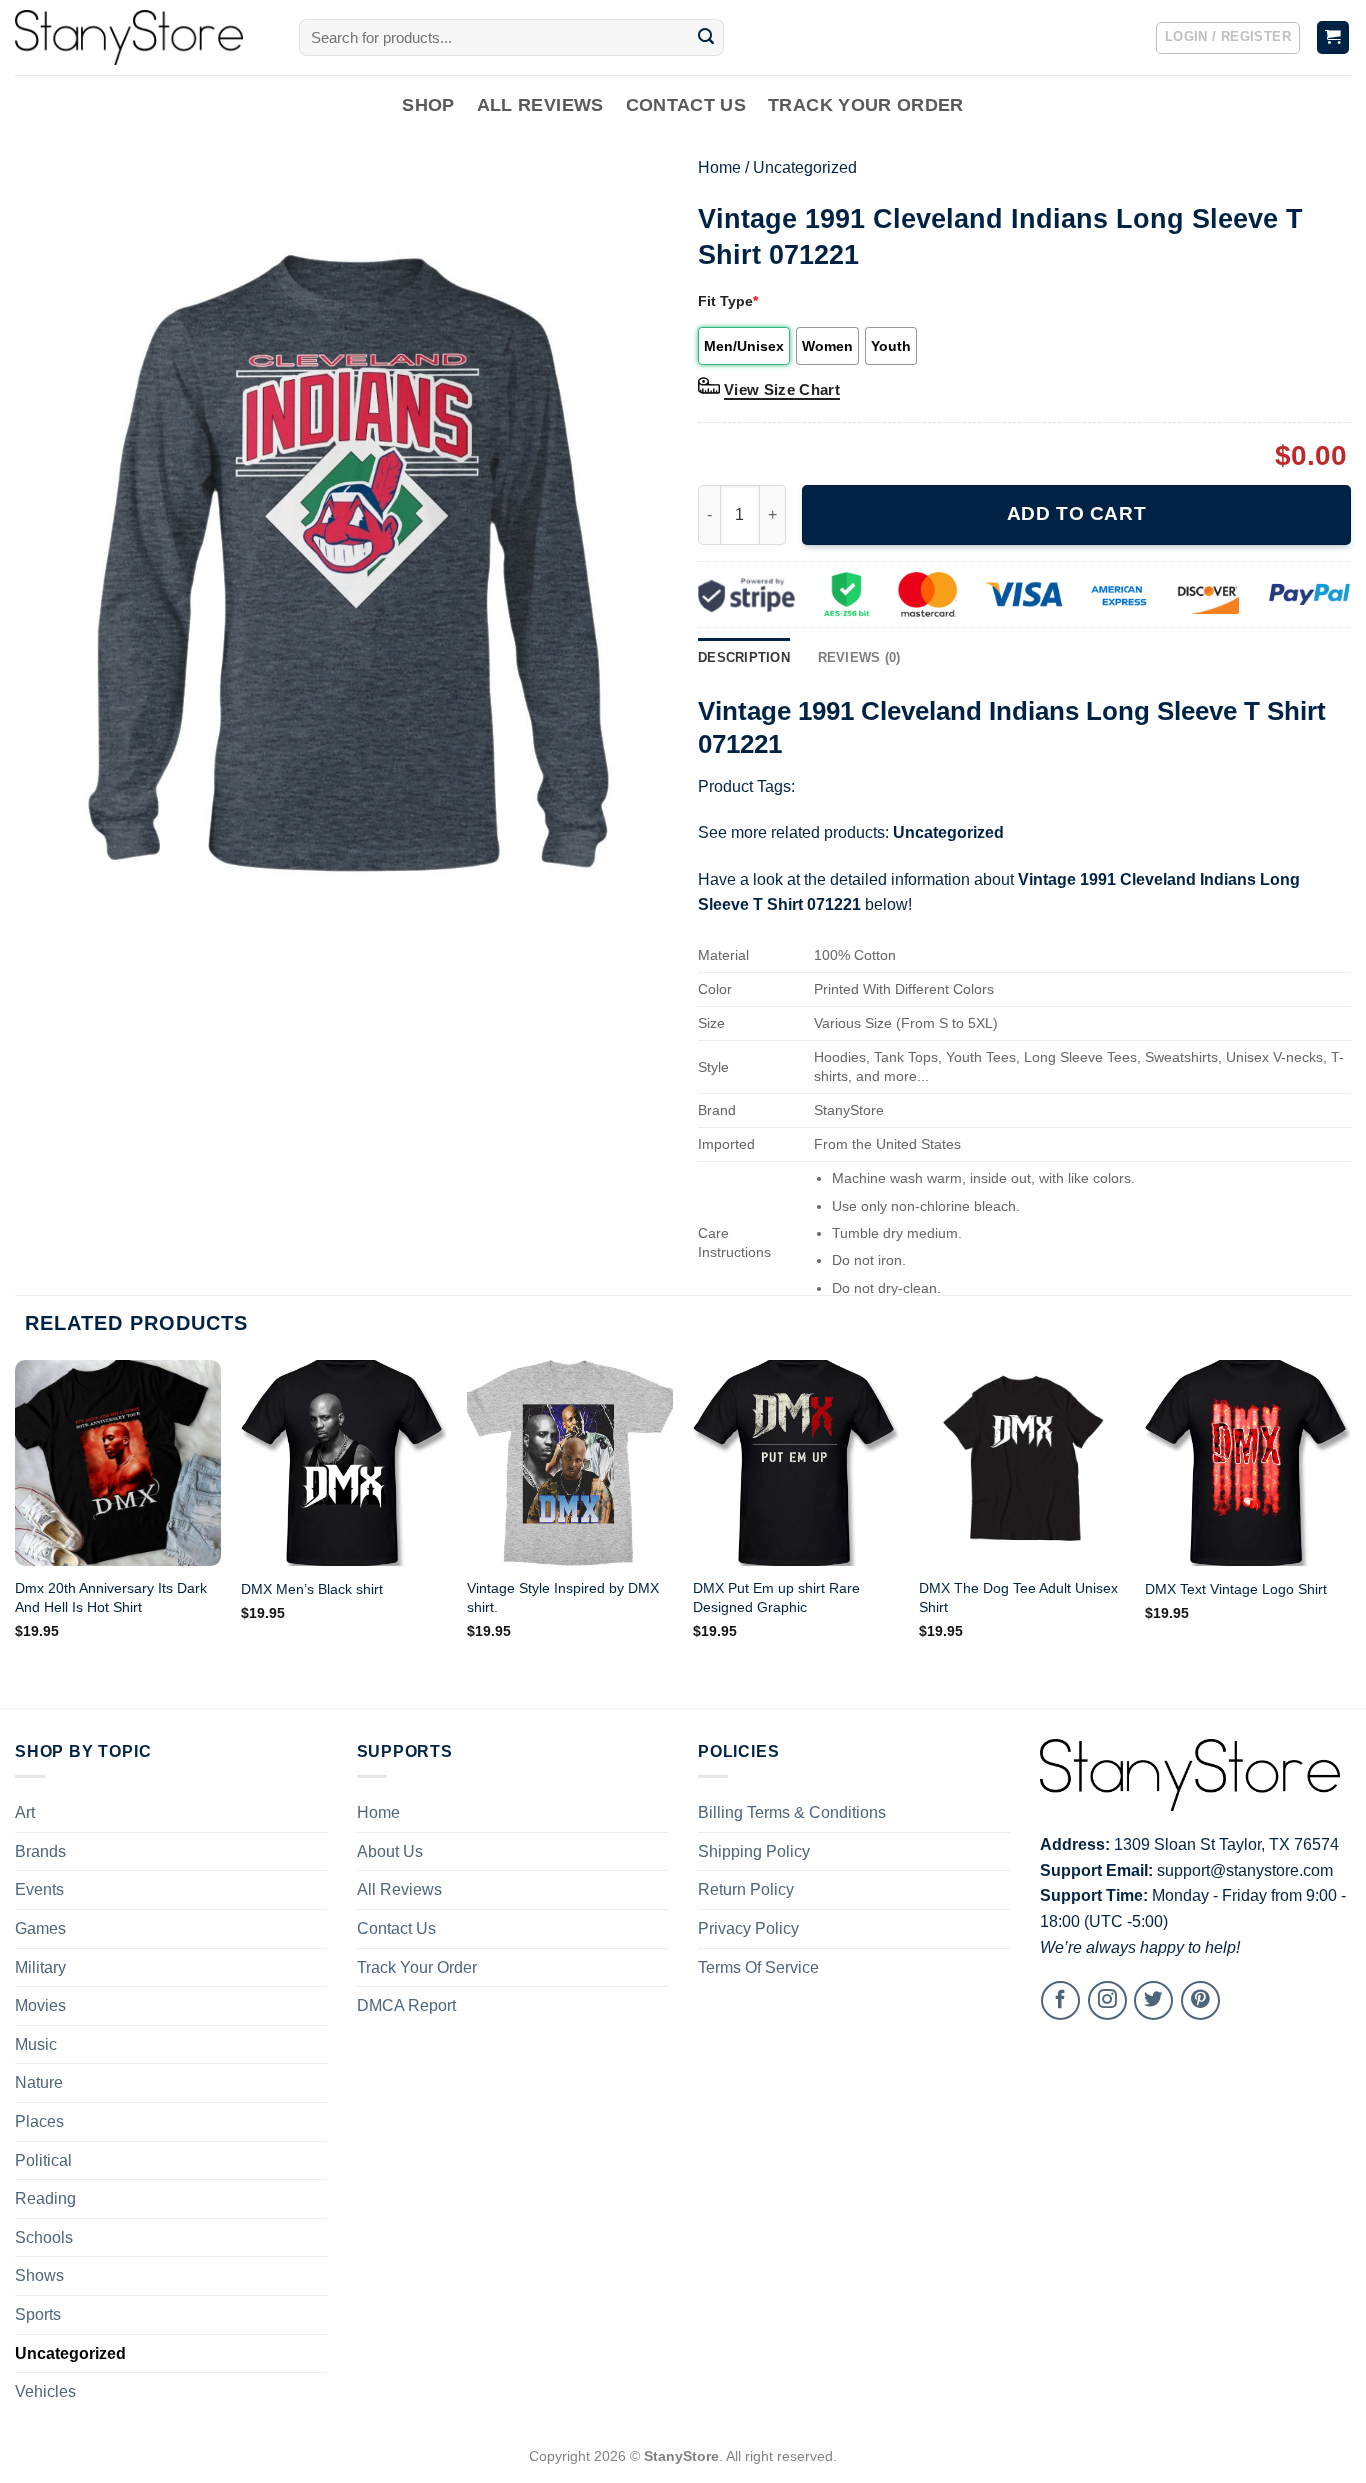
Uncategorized (805, 167)
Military (40, 1967)
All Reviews (540, 105)
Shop (428, 105)
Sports (38, 2314)
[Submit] (706, 38)
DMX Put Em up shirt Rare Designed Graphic (776, 1597)
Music (36, 2044)
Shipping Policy (754, 1851)
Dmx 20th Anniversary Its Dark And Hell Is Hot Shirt (111, 1597)
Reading (45, 2198)
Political (43, 2160)
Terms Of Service (758, 1967)
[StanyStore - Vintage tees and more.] (142, 37)
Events (39, 1889)
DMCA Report (406, 2005)
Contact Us (686, 105)
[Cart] (1333, 37)
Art (25, 1812)
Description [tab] (744, 657)
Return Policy (746, 1889)
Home (719, 167)
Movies (40, 2005)
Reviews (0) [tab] (859, 657)
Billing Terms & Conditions (792, 1812)
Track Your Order (866, 105)
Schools (44, 2237)
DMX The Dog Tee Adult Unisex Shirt (1018, 1597)
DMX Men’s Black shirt (312, 1589)
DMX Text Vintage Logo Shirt (1236, 1589)
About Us (390, 1851)
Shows (39, 2275)
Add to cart (1076, 513)
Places (39, 2121)
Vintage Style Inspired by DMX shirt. (563, 1597)
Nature (39, 2082)
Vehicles (45, 2391)
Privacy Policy (748, 1928)
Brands (40, 1851)
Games (40, 1928)
